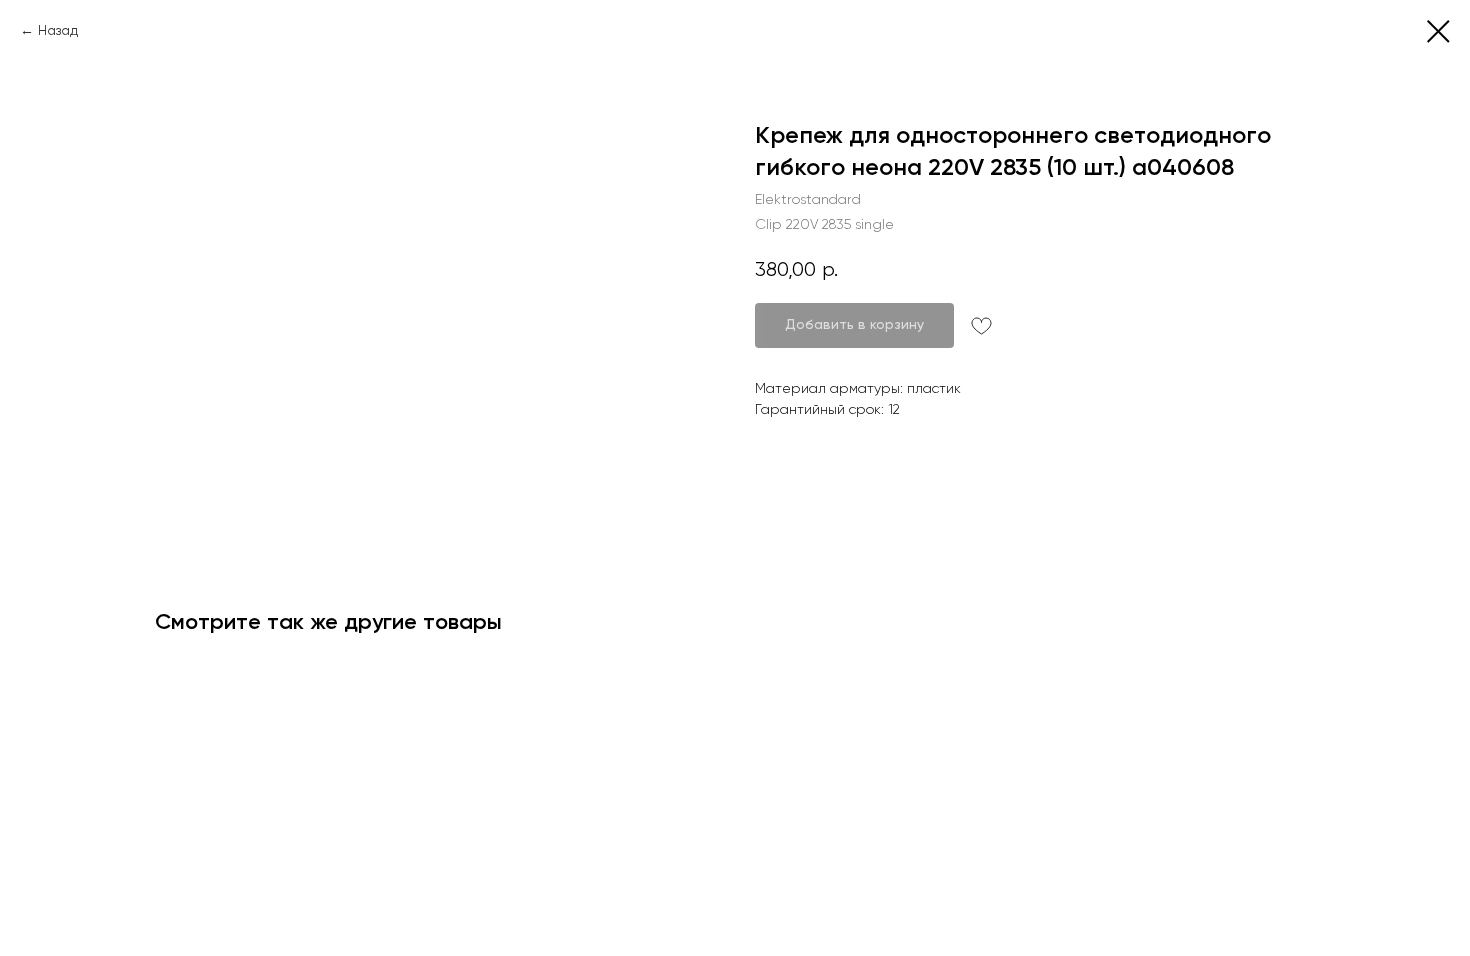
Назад (58, 30)
